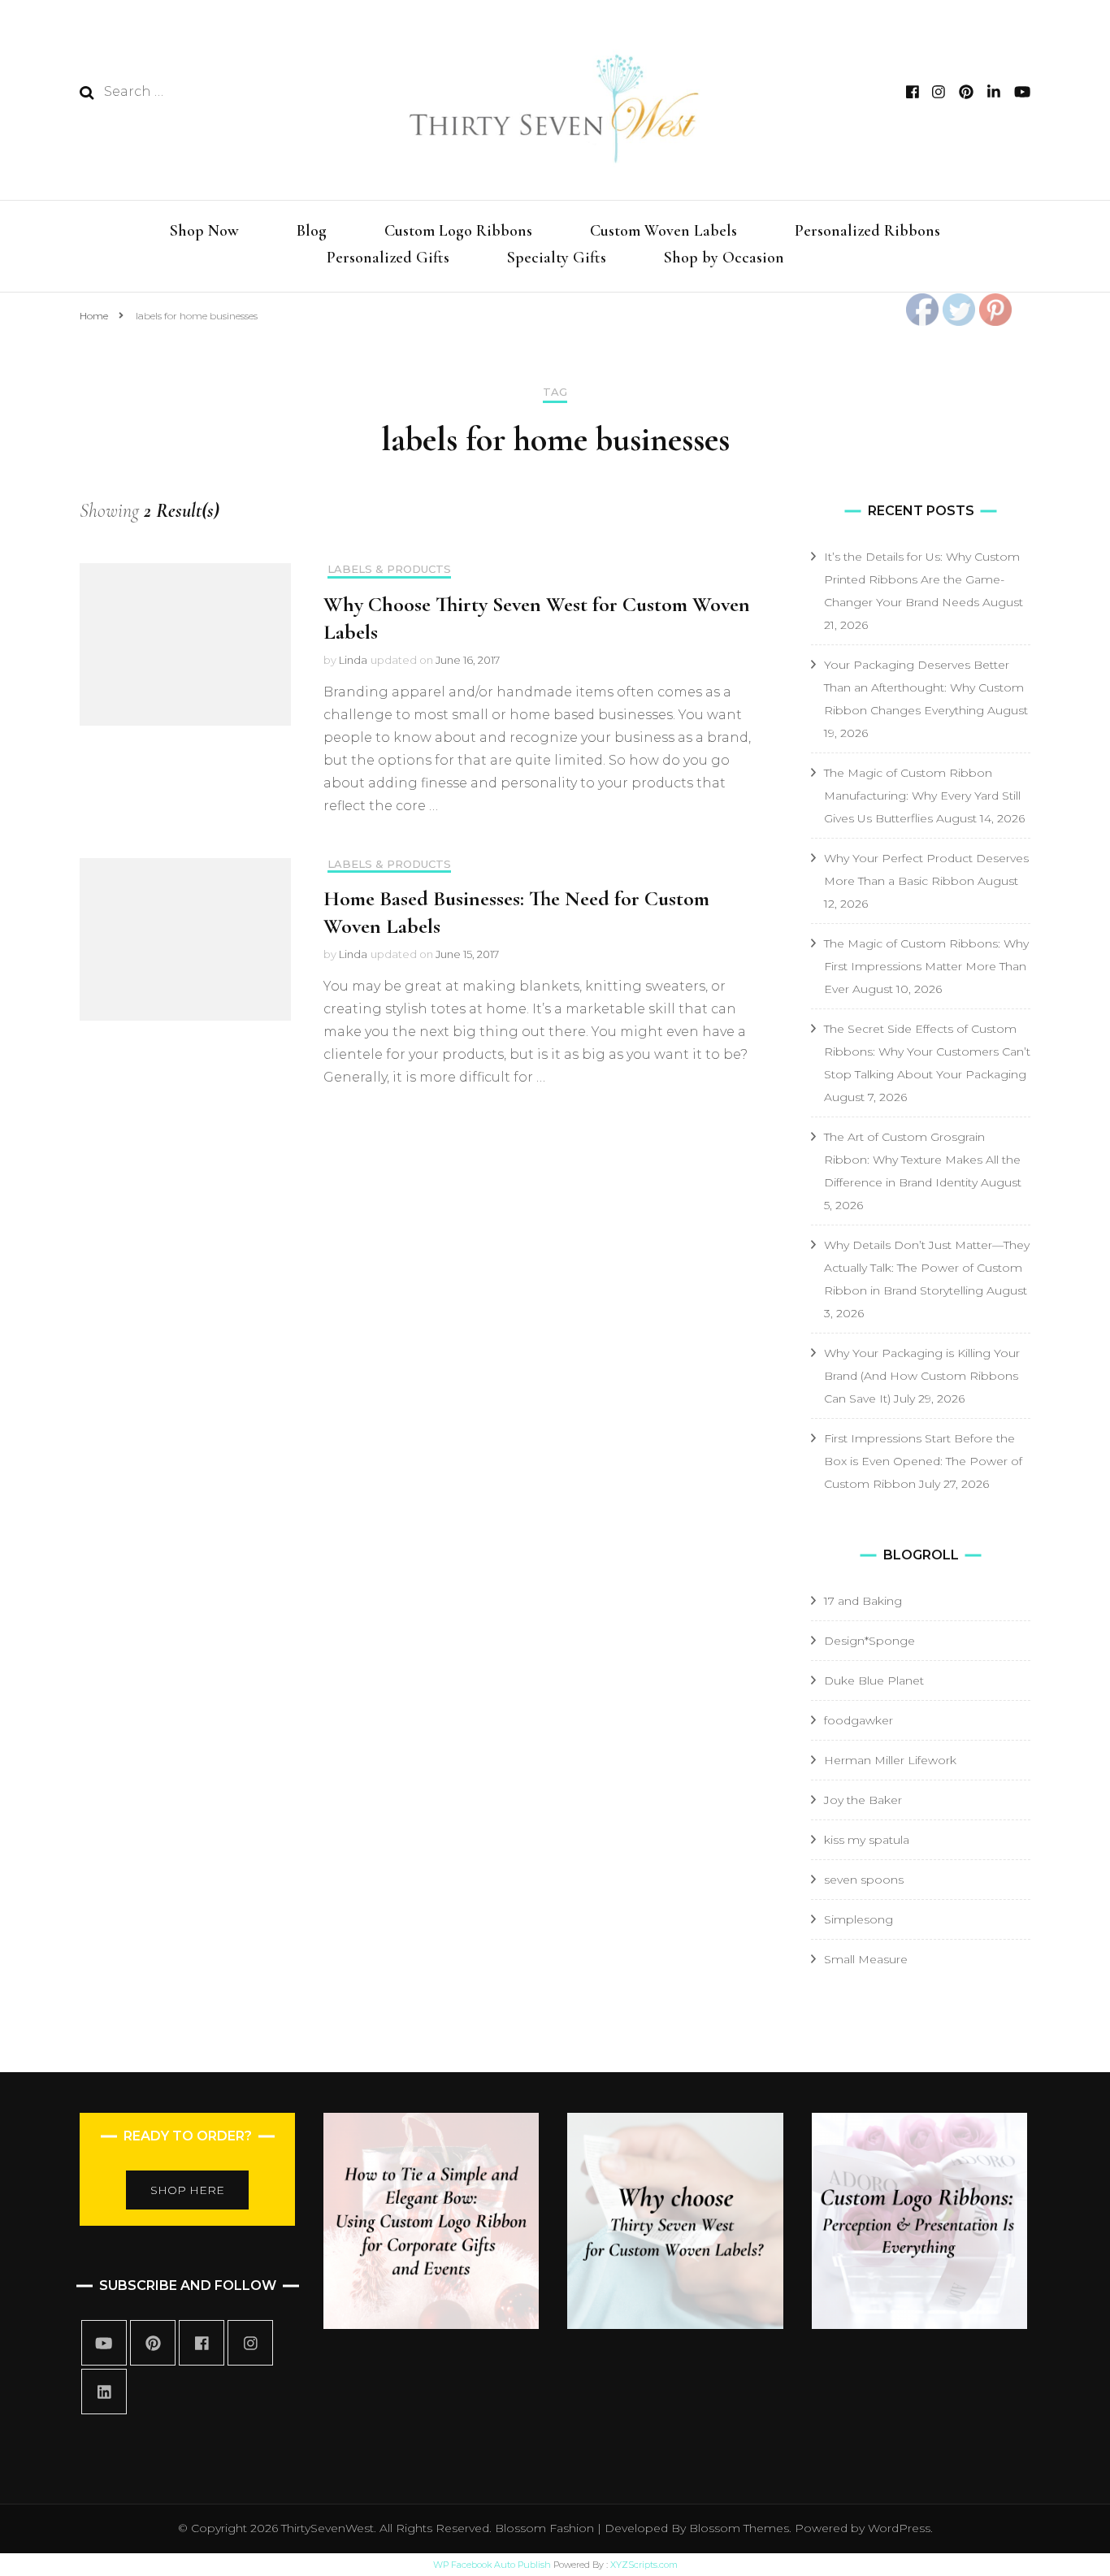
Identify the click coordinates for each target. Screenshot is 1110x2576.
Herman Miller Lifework (890, 1760)
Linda (353, 660)
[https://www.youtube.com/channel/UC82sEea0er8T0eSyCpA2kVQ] (104, 2343)
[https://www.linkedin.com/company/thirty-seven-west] (104, 2392)
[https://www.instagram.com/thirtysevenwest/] (250, 2343)
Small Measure (866, 1959)
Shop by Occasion (724, 258)
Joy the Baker (863, 1800)
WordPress (899, 2528)
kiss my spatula (867, 1840)
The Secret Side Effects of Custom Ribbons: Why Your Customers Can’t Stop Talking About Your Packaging (927, 1052)
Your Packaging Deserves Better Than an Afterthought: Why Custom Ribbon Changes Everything (924, 687)
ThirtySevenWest (327, 2528)
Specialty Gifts (557, 258)
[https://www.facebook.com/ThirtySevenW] (202, 2343)
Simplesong (859, 1919)
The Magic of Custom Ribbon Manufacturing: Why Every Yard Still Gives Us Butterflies (922, 796)
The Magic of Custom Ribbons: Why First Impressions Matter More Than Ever (926, 966)
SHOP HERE (187, 2190)
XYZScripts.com (644, 2565)
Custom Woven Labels (663, 231)
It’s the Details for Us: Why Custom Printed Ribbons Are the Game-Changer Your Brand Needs (922, 579)
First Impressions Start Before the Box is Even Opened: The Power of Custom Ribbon (923, 1461)
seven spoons (864, 1880)
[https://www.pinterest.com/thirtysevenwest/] (153, 2343)
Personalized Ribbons (867, 231)
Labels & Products (389, 569)
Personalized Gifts (388, 258)
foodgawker (859, 1720)
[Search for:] (211, 92)
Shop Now (204, 231)
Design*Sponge (869, 1641)
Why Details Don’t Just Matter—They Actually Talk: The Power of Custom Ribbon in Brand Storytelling (927, 1268)
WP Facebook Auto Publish (492, 2565)
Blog (312, 231)
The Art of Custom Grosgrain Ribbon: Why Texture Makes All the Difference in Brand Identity (922, 1160)
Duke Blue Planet (874, 1680)
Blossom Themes (737, 2528)
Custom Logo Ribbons (458, 231)
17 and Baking (863, 1601)
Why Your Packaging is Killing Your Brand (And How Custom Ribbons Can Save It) (922, 1376)
